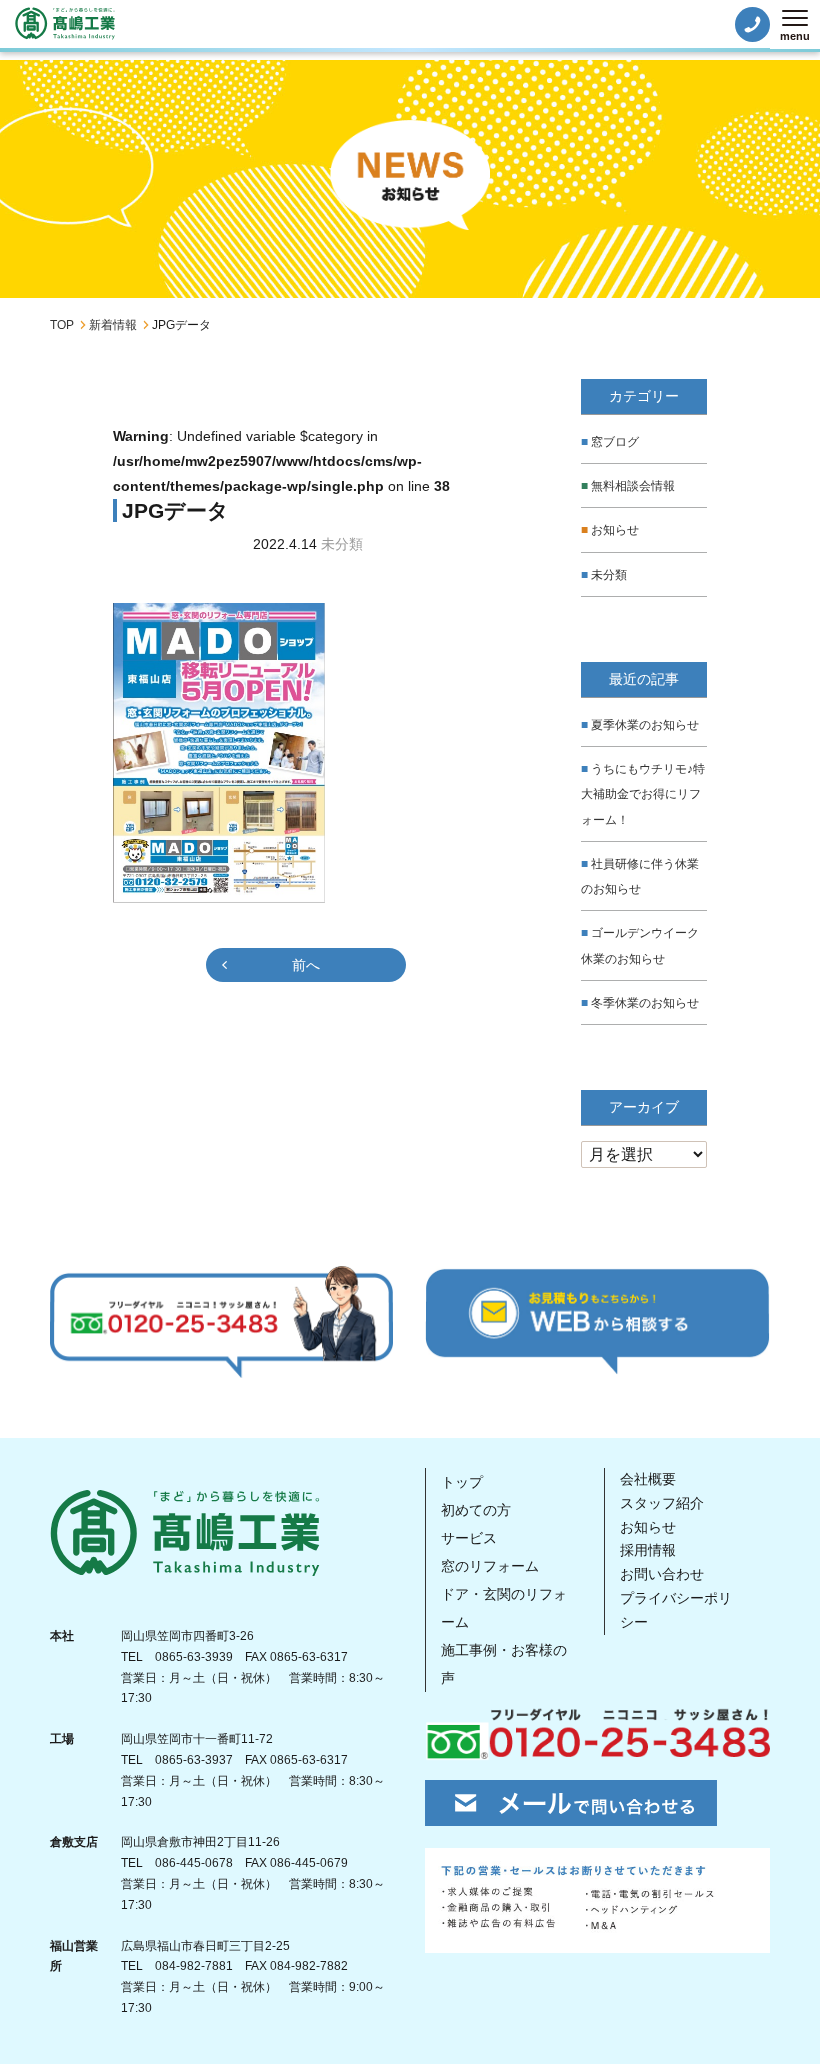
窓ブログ (615, 442)
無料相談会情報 (633, 486)
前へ (306, 965)
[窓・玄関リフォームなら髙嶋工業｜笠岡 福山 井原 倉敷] (65, 23)
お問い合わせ (662, 1574)
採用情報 (648, 1550)
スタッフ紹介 (662, 1503)
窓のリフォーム (490, 1566)
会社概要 (648, 1479)
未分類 (609, 575)
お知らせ (615, 530)
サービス (469, 1538)
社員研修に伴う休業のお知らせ (640, 876)
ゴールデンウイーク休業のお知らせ (640, 945)
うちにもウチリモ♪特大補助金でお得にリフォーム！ (643, 794)
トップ (462, 1482)
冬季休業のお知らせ (645, 1003)
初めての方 (476, 1510)
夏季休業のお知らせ (645, 725)
